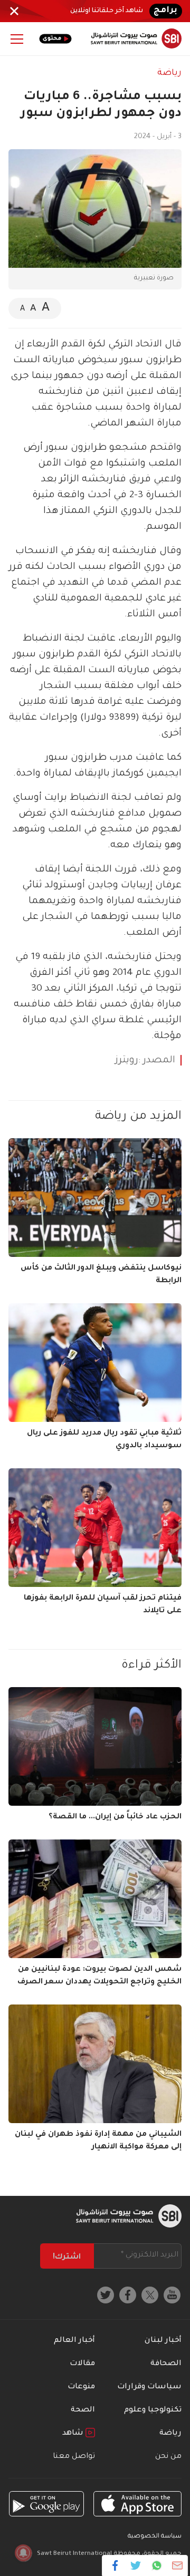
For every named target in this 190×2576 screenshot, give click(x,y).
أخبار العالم (74, 2341)
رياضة (169, 73)
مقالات (82, 2364)
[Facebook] (115, 2565)
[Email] (177, 2565)
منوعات (81, 2387)
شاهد (74, 2434)
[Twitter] (136, 2565)
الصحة (83, 2410)
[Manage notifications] (23, 2553)
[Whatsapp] (156, 2565)
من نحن (168, 2457)
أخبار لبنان (163, 2341)
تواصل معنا (74, 2457)
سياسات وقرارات (149, 2387)
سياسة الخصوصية (155, 2537)
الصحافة (166, 2364)
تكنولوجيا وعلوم (153, 2410)
